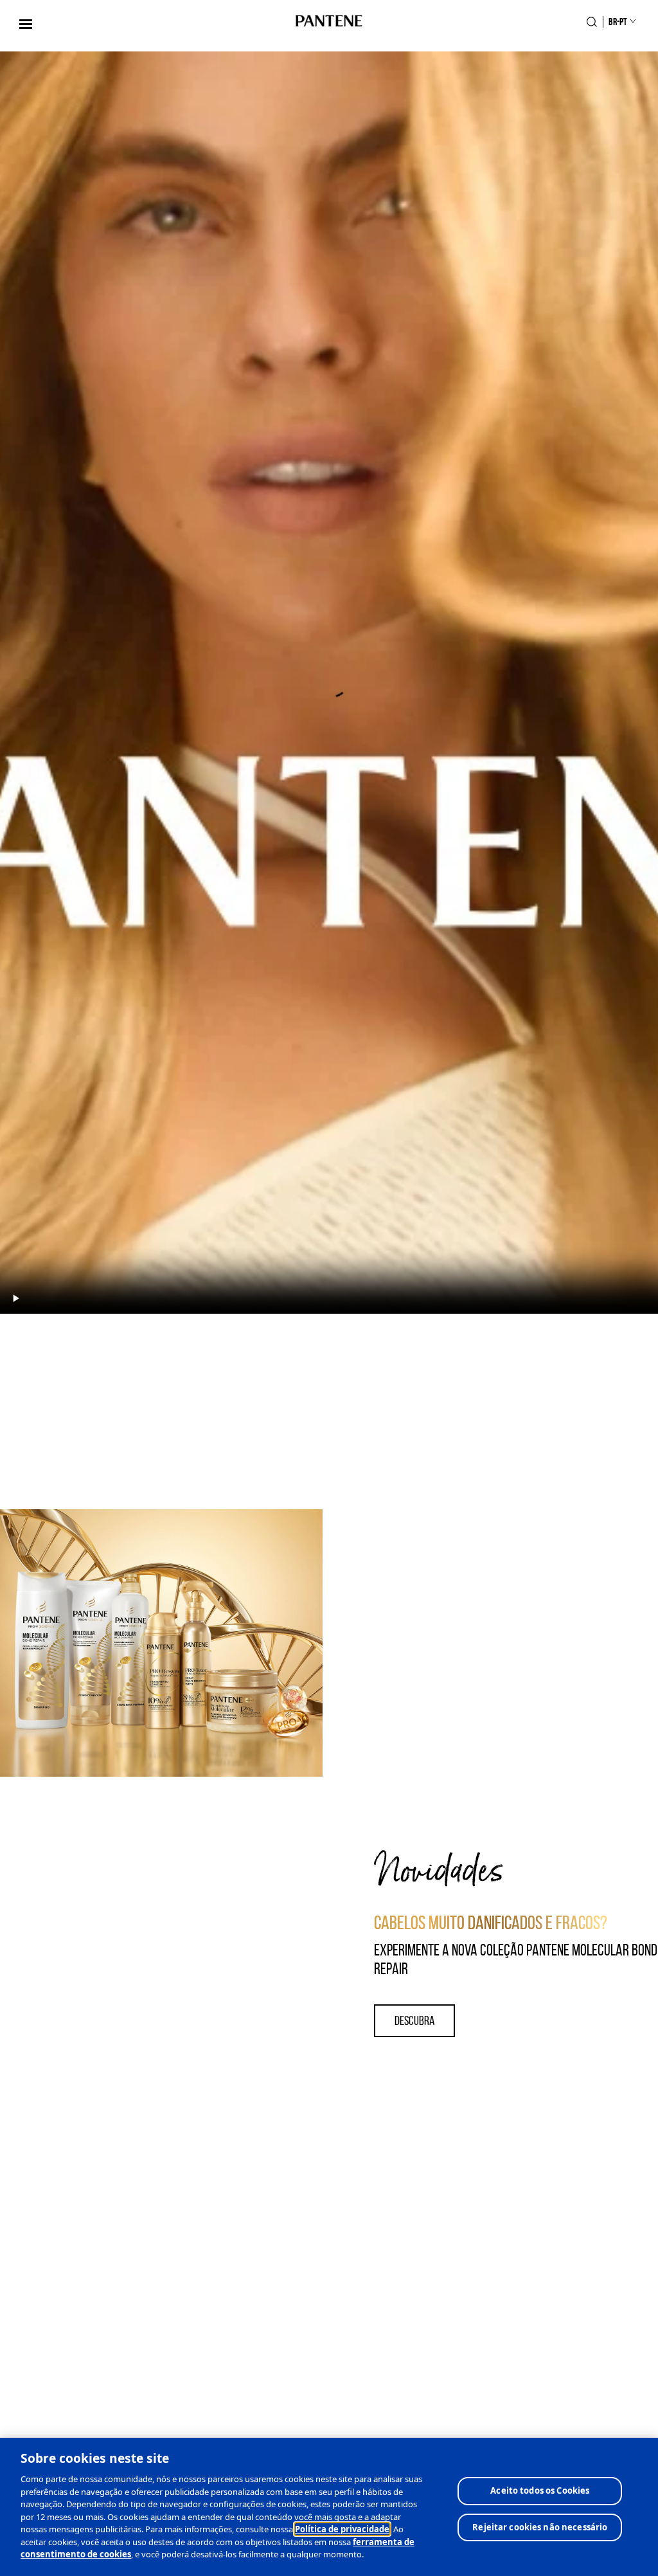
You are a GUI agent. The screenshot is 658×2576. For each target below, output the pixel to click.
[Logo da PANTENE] (329, 22)
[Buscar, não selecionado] (592, 22)
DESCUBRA (414, 2020)
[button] (26, 24)
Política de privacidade (342, 2529)
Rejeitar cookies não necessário (540, 2527)
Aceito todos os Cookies (540, 2490)
